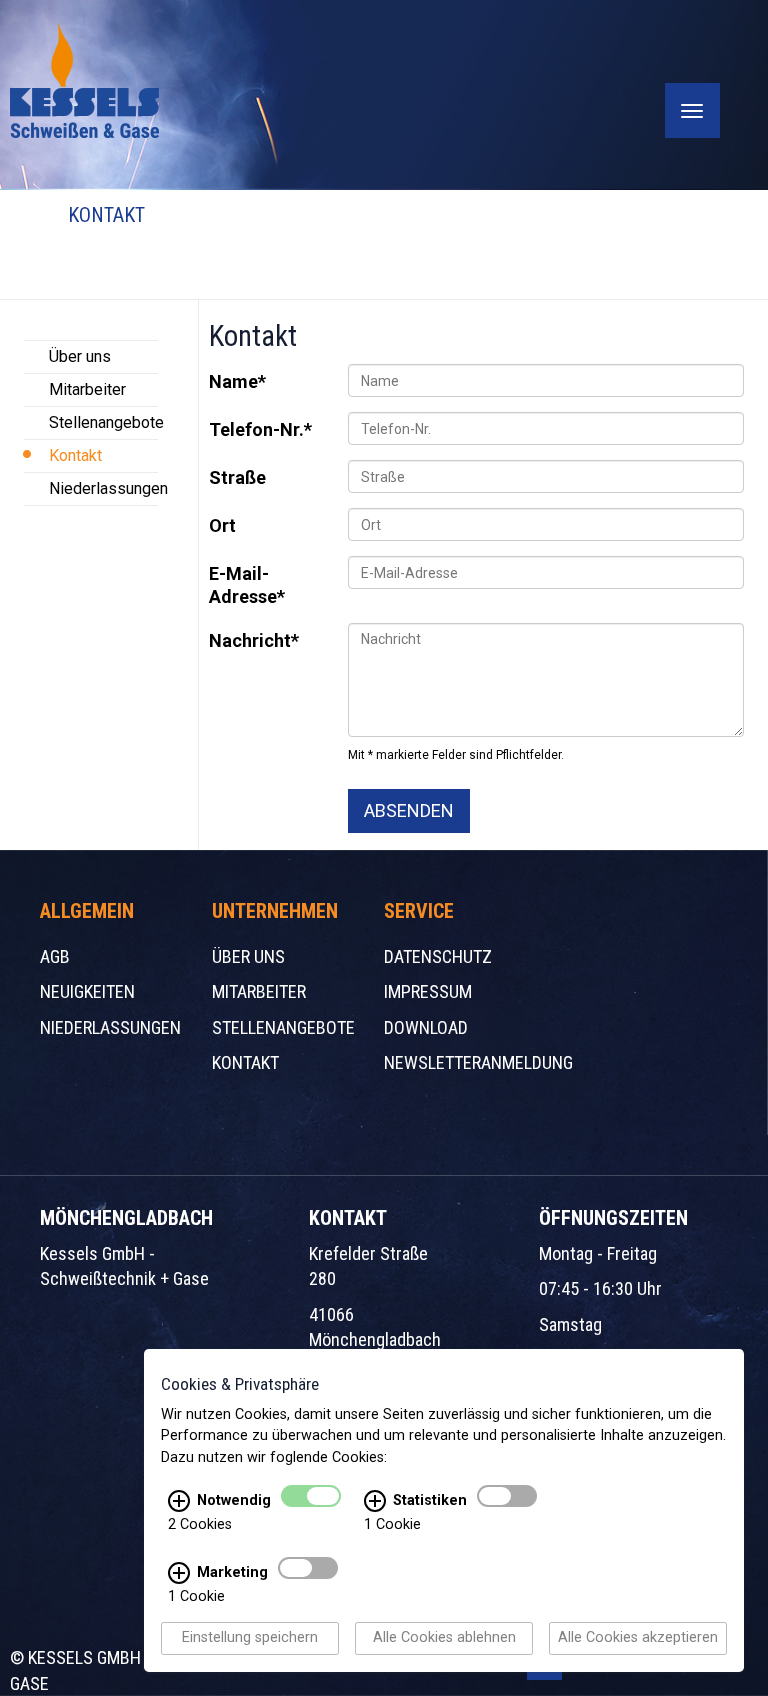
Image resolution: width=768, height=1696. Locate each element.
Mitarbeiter (87, 389)
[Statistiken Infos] (375, 1502)
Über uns (80, 356)
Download (426, 1027)
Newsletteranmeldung (478, 1062)
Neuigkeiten (87, 991)
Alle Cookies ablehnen (444, 1638)
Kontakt (75, 455)
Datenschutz (438, 956)
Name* (237, 381)
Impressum (428, 991)
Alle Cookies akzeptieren (638, 1638)
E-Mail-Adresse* (247, 585)
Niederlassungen (103, 488)
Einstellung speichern (250, 1638)
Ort (222, 525)
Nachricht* (254, 640)
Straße (237, 477)
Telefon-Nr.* (260, 429)
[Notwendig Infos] (179, 1502)
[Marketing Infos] (179, 1574)
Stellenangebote (103, 422)
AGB (55, 956)
